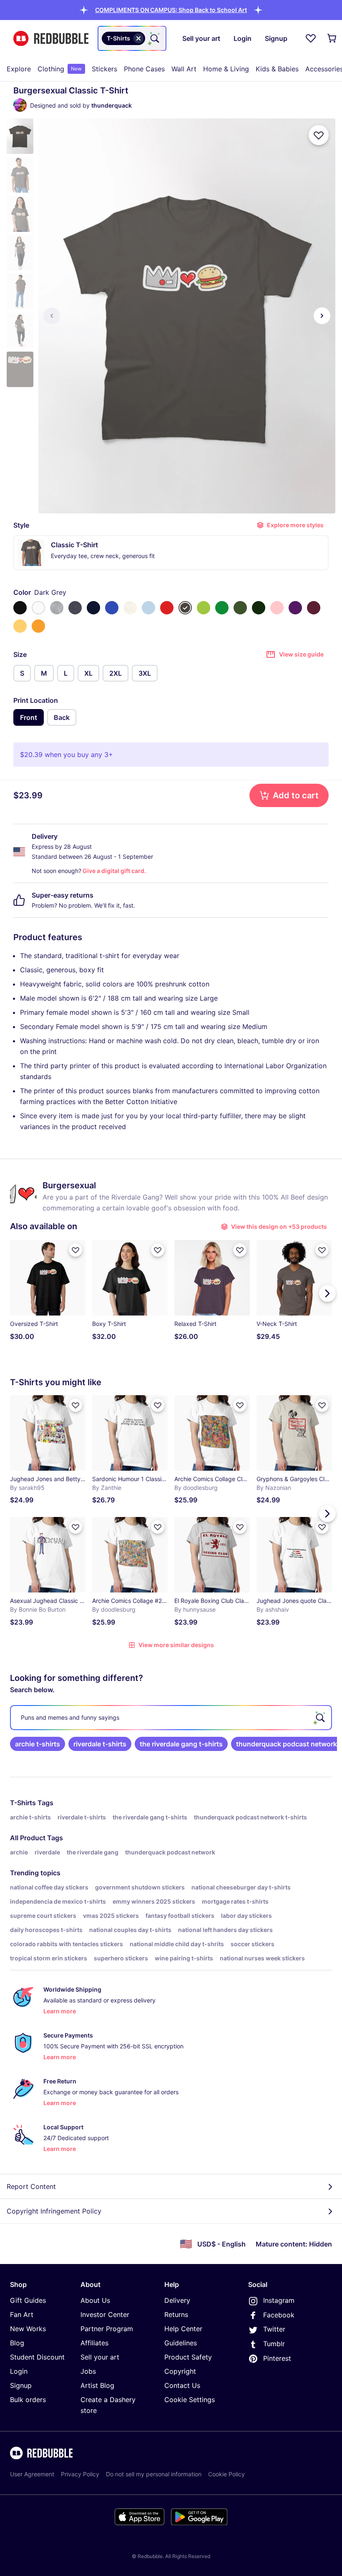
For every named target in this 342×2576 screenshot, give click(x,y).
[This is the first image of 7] (52, 316)
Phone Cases (144, 69)
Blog (17, 2343)
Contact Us (182, 2385)
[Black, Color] (20, 608)
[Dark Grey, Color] (185, 608)
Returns (176, 2314)
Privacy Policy (80, 2474)
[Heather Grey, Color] (57, 608)
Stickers (104, 69)
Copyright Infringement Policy (54, 2211)
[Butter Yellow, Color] (20, 626)
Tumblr (274, 2344)
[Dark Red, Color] (314, 608)
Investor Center (105, 2314)
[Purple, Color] (295, 608)
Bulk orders (28, 2400)
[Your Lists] (311, 38)
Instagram (279, 2300)
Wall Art (184, 69)
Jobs (88, 2371)
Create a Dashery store (108, 2405)
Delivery (177, 2300)
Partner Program (107, 2329)
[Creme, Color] (130, 608)
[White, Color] (38, 608)
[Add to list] (319, 135)
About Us (95, 2300)
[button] (171, 10)
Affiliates (94, 2343)
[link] (38, 1744)
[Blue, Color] (112, 608)
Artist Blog (97, 2385)
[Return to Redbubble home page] (51, 39)
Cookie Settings (190, 2400)
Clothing (60, 69)
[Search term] (154, 38)
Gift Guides (28, 2300)
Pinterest (277, 2358)
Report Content (31, 2186)
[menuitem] (19, 69)
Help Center (183, 2329)
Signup (21, 2385)
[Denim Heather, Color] (75, 608)
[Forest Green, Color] (259, 608)
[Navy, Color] (93, 608)
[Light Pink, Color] (277, 608)
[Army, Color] (240, 608)
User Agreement (32, 2474)
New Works (28, 2329)
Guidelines (181, 2343)
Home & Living (226, 69)
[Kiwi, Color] (204, 608)
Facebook (279, 2315)
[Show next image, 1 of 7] (322, 316)
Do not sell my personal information (154, 2474)
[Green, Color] (222, 608)
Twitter (274, 2329)
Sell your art (100, 2357)
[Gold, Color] (38, 626)
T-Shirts (23, 1803)
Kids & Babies (277, 69)
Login (19, 2371)
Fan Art (22, 2314)
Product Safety (188, 2357)
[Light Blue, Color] (148, 608)
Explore (19, 69)
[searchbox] (171, 1718)
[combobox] (132, 38)
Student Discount (37, 2357)
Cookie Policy (226, 2474)
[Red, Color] (167, 608)
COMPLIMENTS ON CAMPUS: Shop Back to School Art (171, 10)
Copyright (180, 2371)
